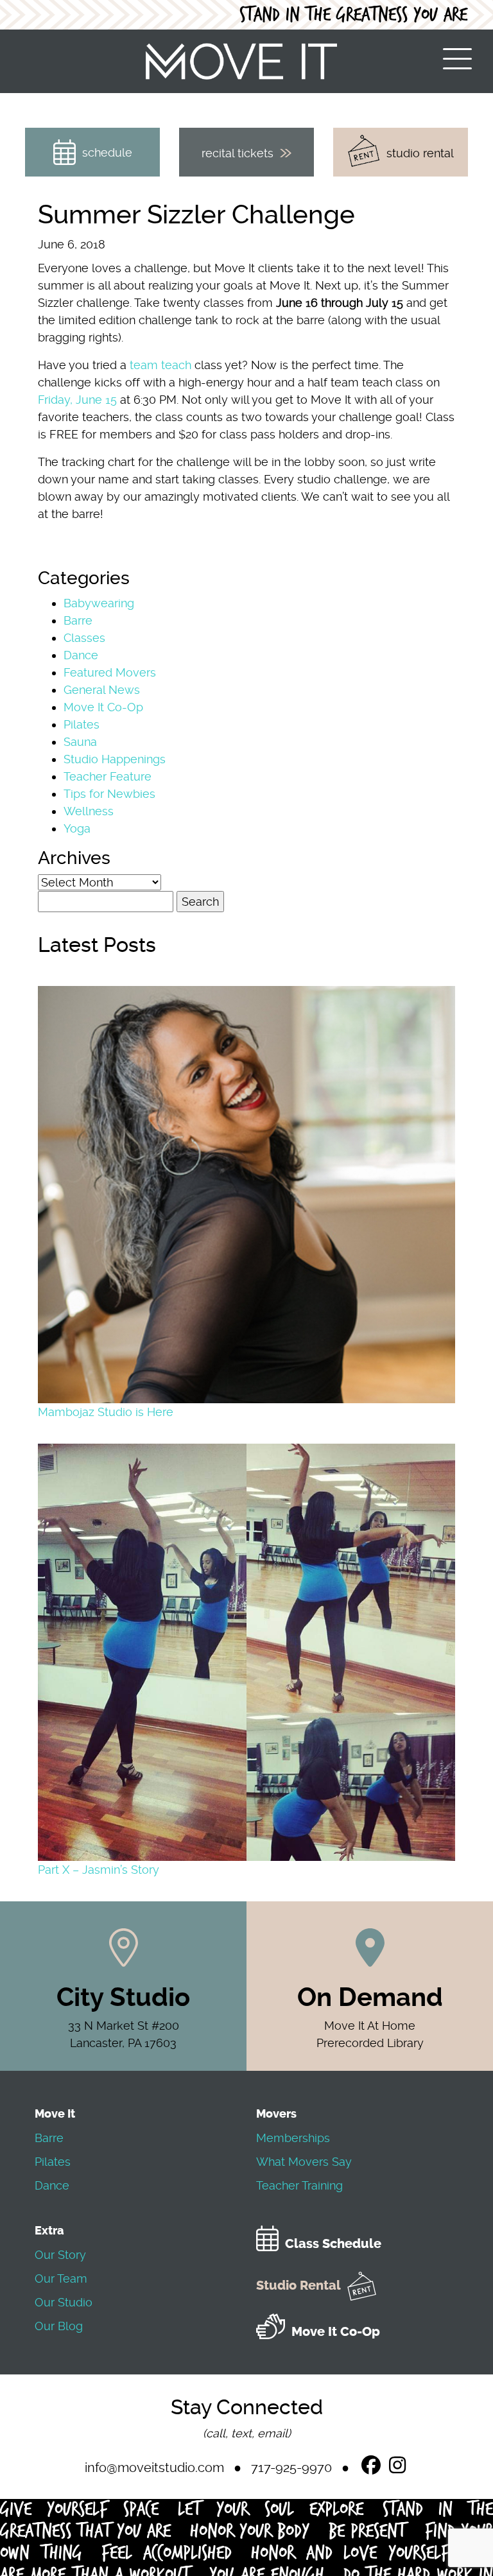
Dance (81, 655)
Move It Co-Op (103, 707)
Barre (78, 620)
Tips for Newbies (109, 794)
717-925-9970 (291, 2468)
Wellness (89, 811)
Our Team (61, 2278)
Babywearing (99, 603)
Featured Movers (110, 672)
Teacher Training (299, 2185)
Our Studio (64, 2302)
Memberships (293, 2138)
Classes (84, 638)
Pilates (82, 724)
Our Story (60, 2255)
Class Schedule (333, 2244)
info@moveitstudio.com (154, 2468)
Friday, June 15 (77, 400)
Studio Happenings (115, 759)
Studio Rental (298, 2286)
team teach (160, 365)
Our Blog (59, 2326)
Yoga (77, 828)
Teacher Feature (108, 776)
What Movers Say (304, 2162)
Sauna (80, 742)
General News (102, 690)
